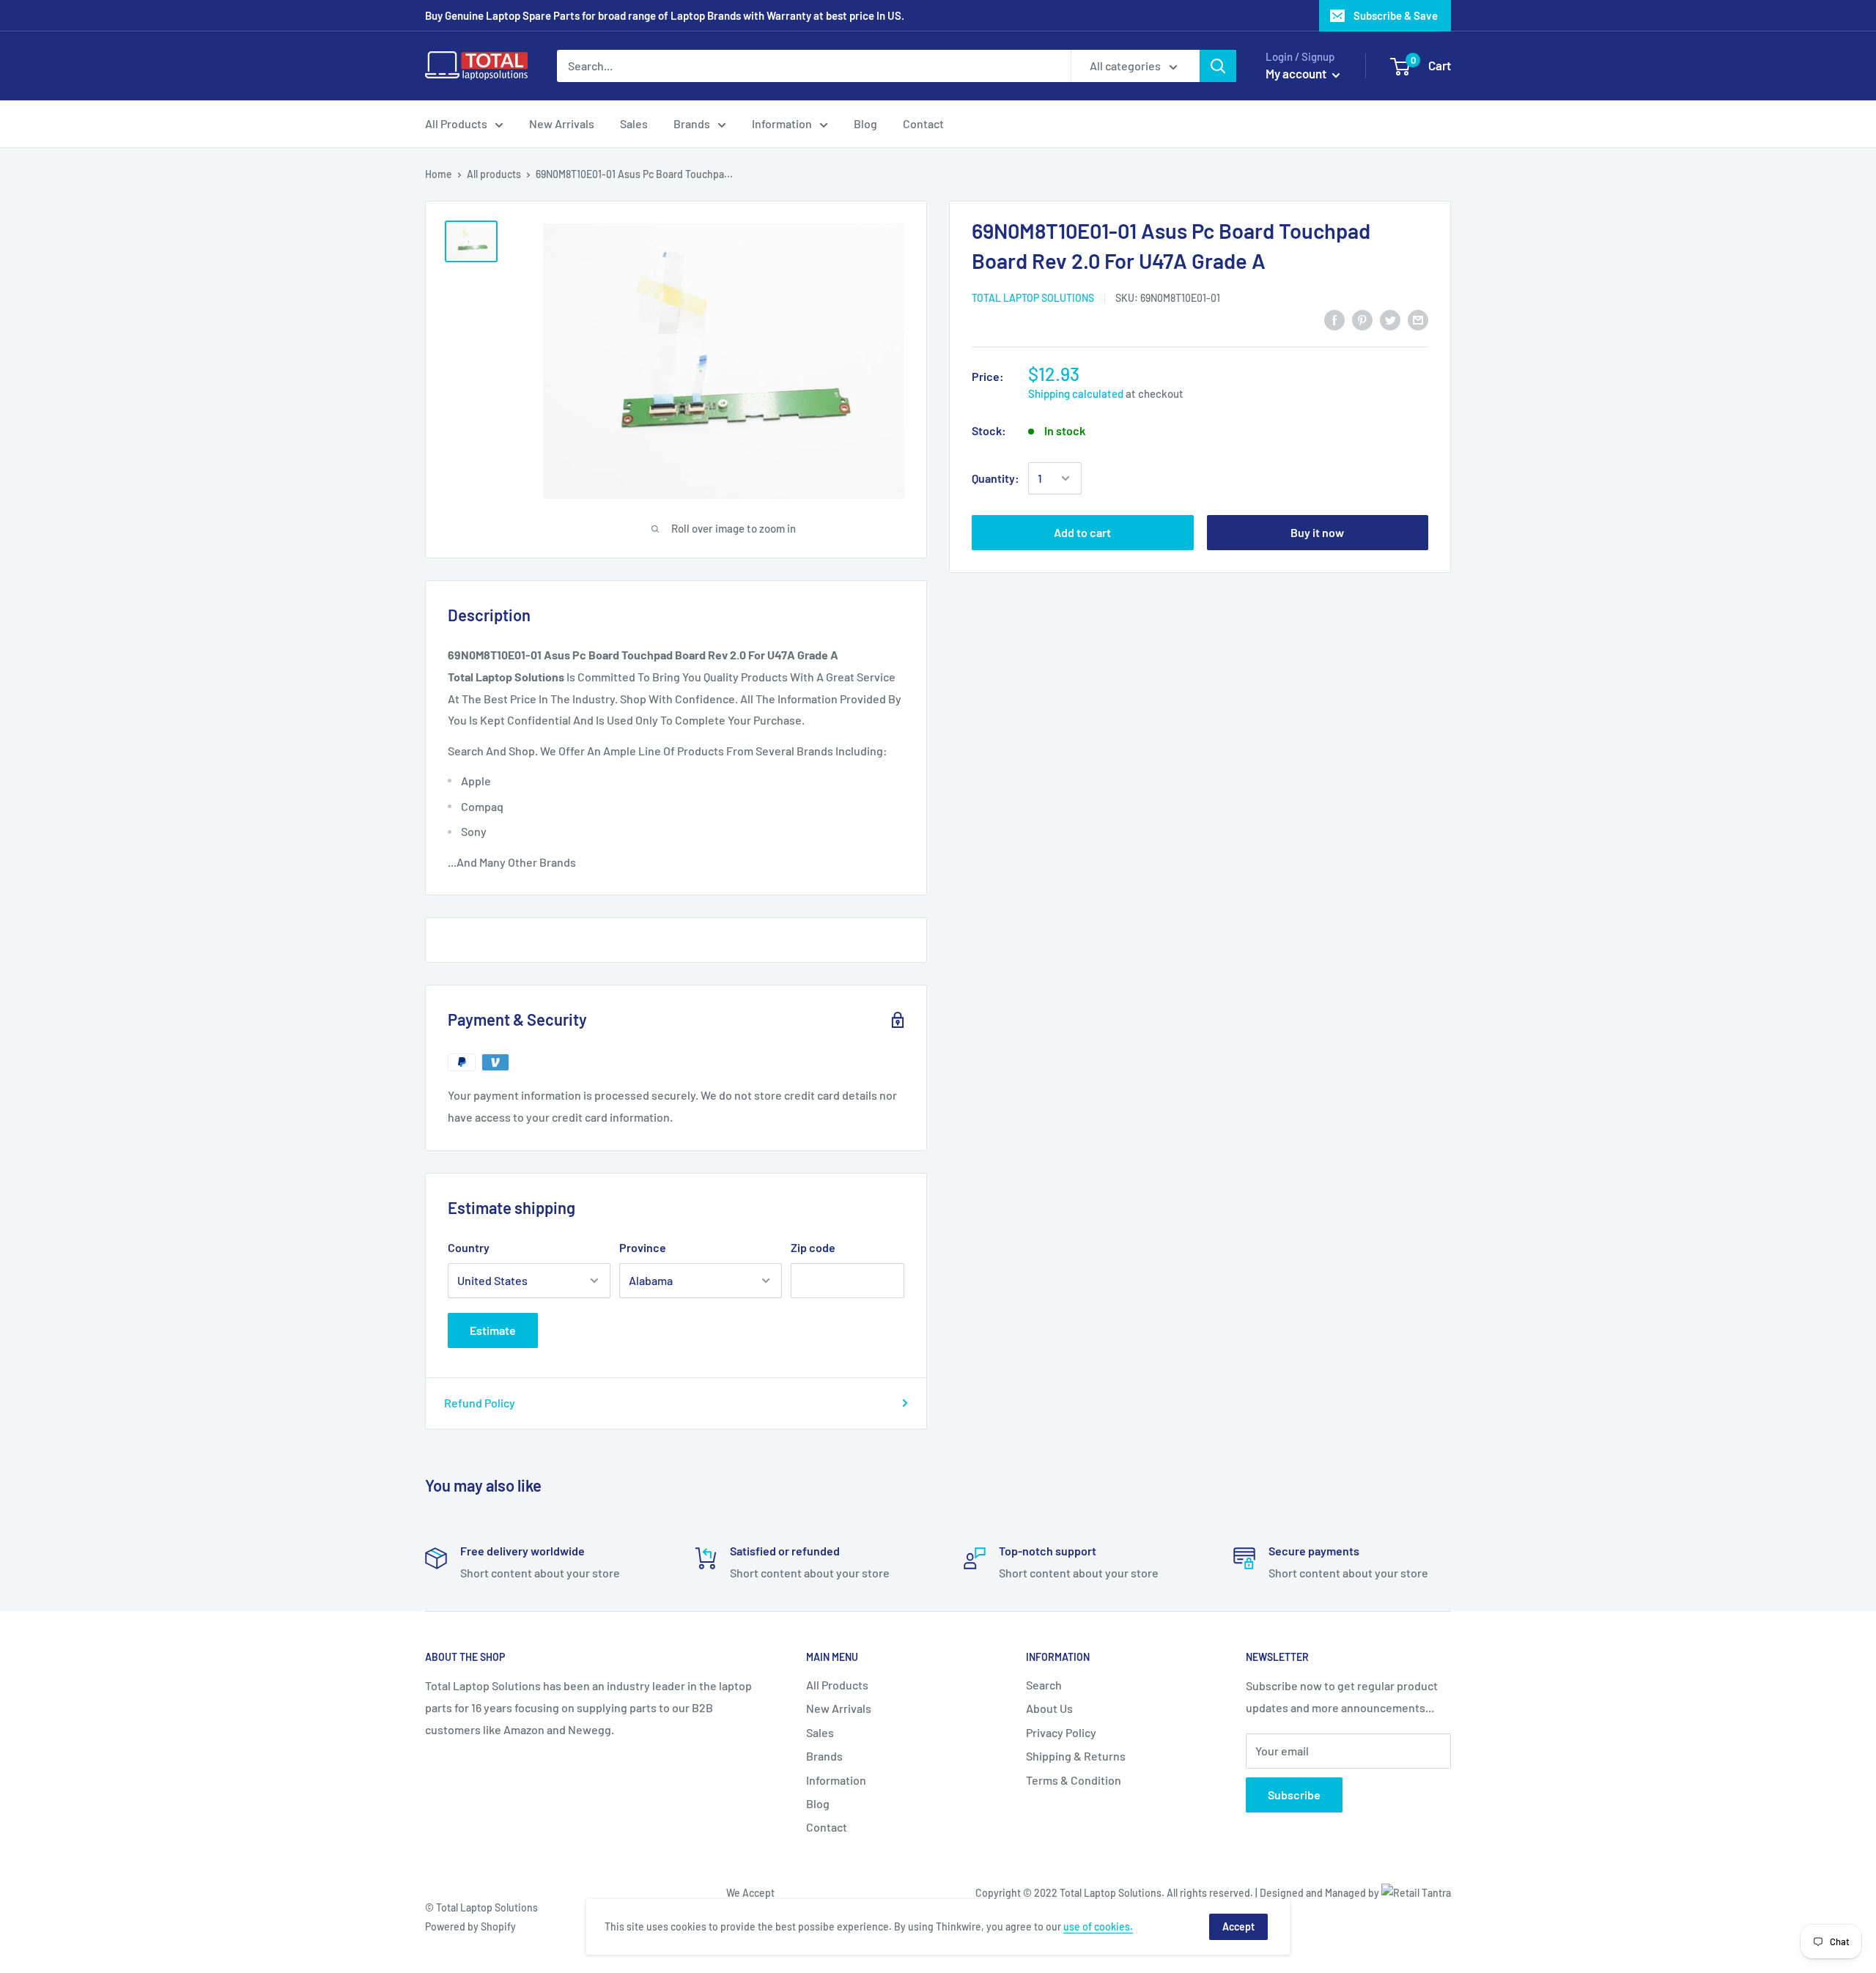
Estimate (493, 1330)
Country (469, 1247)
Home (439, 174)
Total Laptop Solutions (1033, 298)
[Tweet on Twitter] (1390, 319)
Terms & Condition (1074, 1780)
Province (643, 1247)
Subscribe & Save (1396, 15)
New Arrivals (562, 123)
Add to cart (1082, 532)
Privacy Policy (1061, 1732)
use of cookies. (1098, 1926)
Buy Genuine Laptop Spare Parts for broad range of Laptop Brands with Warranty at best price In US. (665, 15)
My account (1297, 73)
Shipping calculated (1076, 393)
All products (494, 174)
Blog (865, 123)
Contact (923, 123)
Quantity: (996, 478)
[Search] (1218, 66)
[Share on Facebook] (1334, 319)
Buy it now (1317, 532)
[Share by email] (1418, 319)
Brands (692, 123)
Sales (634, 123)
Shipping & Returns (1076, 1756)
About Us (1049, 1708)
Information (782, 123)
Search (1044, 1685)
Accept (1238, 1926)
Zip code (813, 1247)
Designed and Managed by (1321, 1893)
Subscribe (1294, 1795)
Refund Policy (480, 1403)
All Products (456, 123)
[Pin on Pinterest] (1362, 319)
